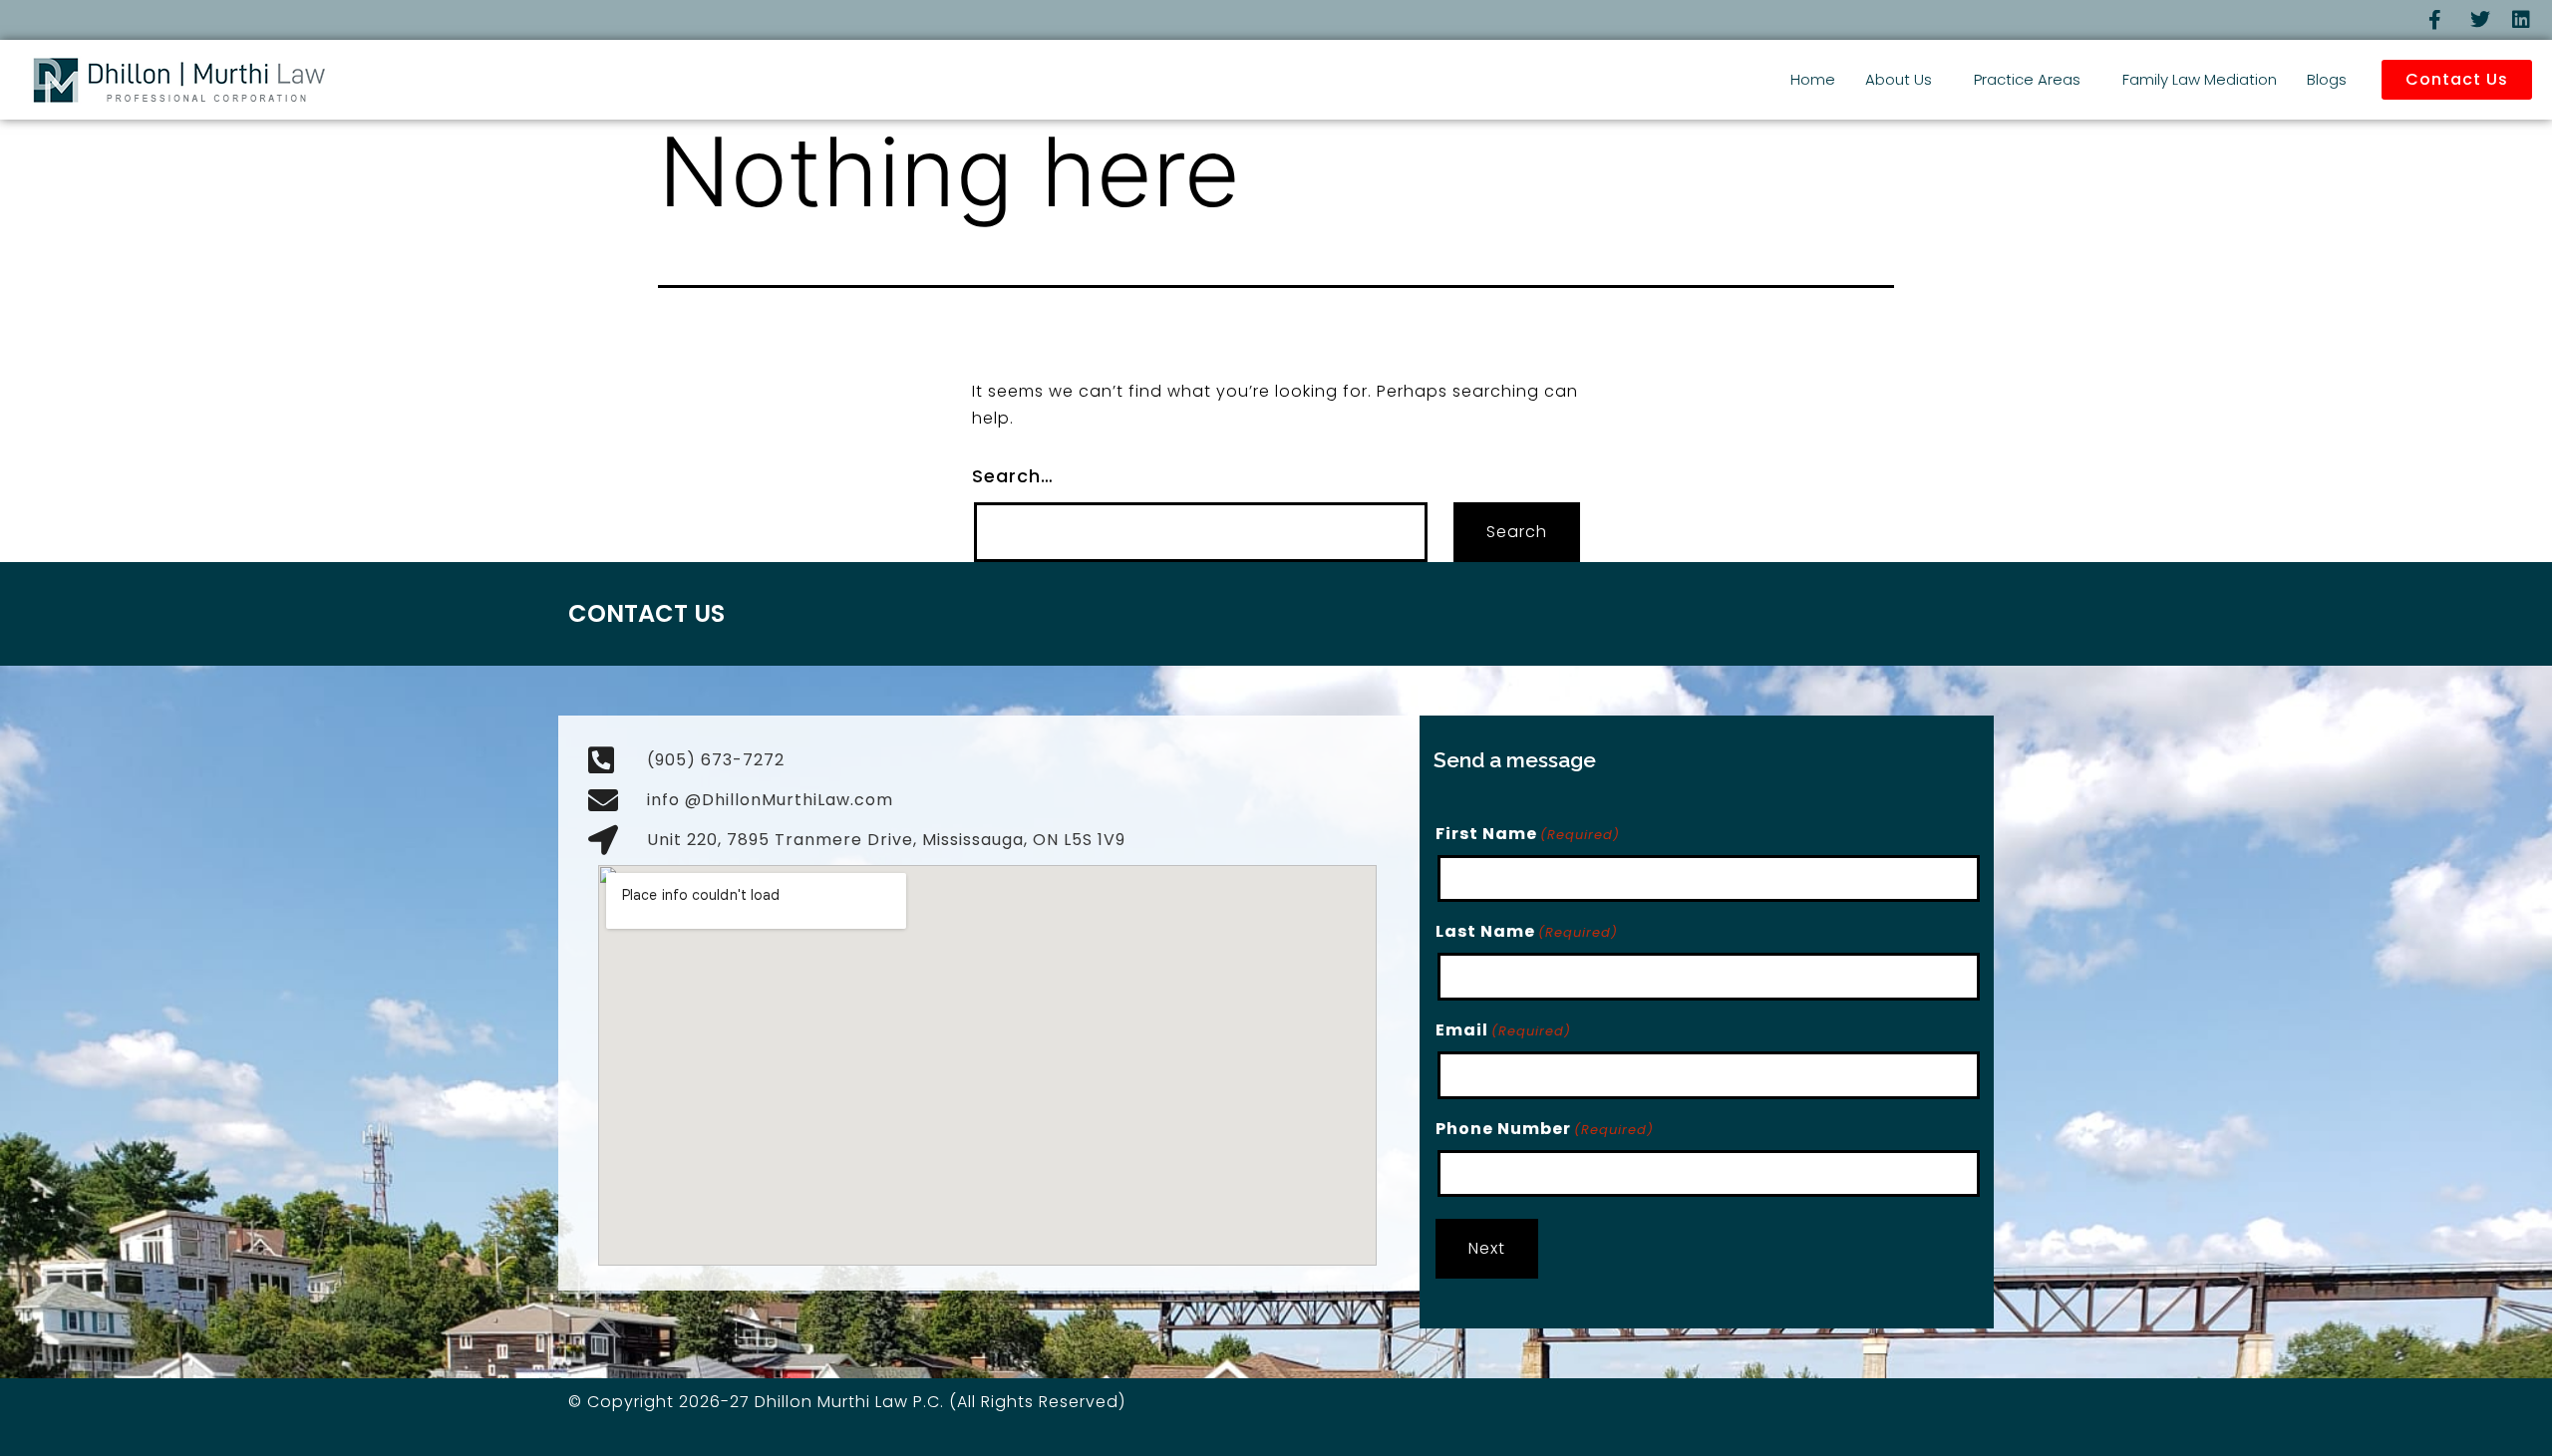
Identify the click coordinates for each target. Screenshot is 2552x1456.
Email (1503, 1030)
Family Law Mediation (2200, 79)
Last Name (1527, 931)
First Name (1528, 834)
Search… (1013, 476)
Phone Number (1545, 1129)
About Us (1899, 79)
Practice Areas (2027, 79)
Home (1813, 79)
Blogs (2327, 79)
